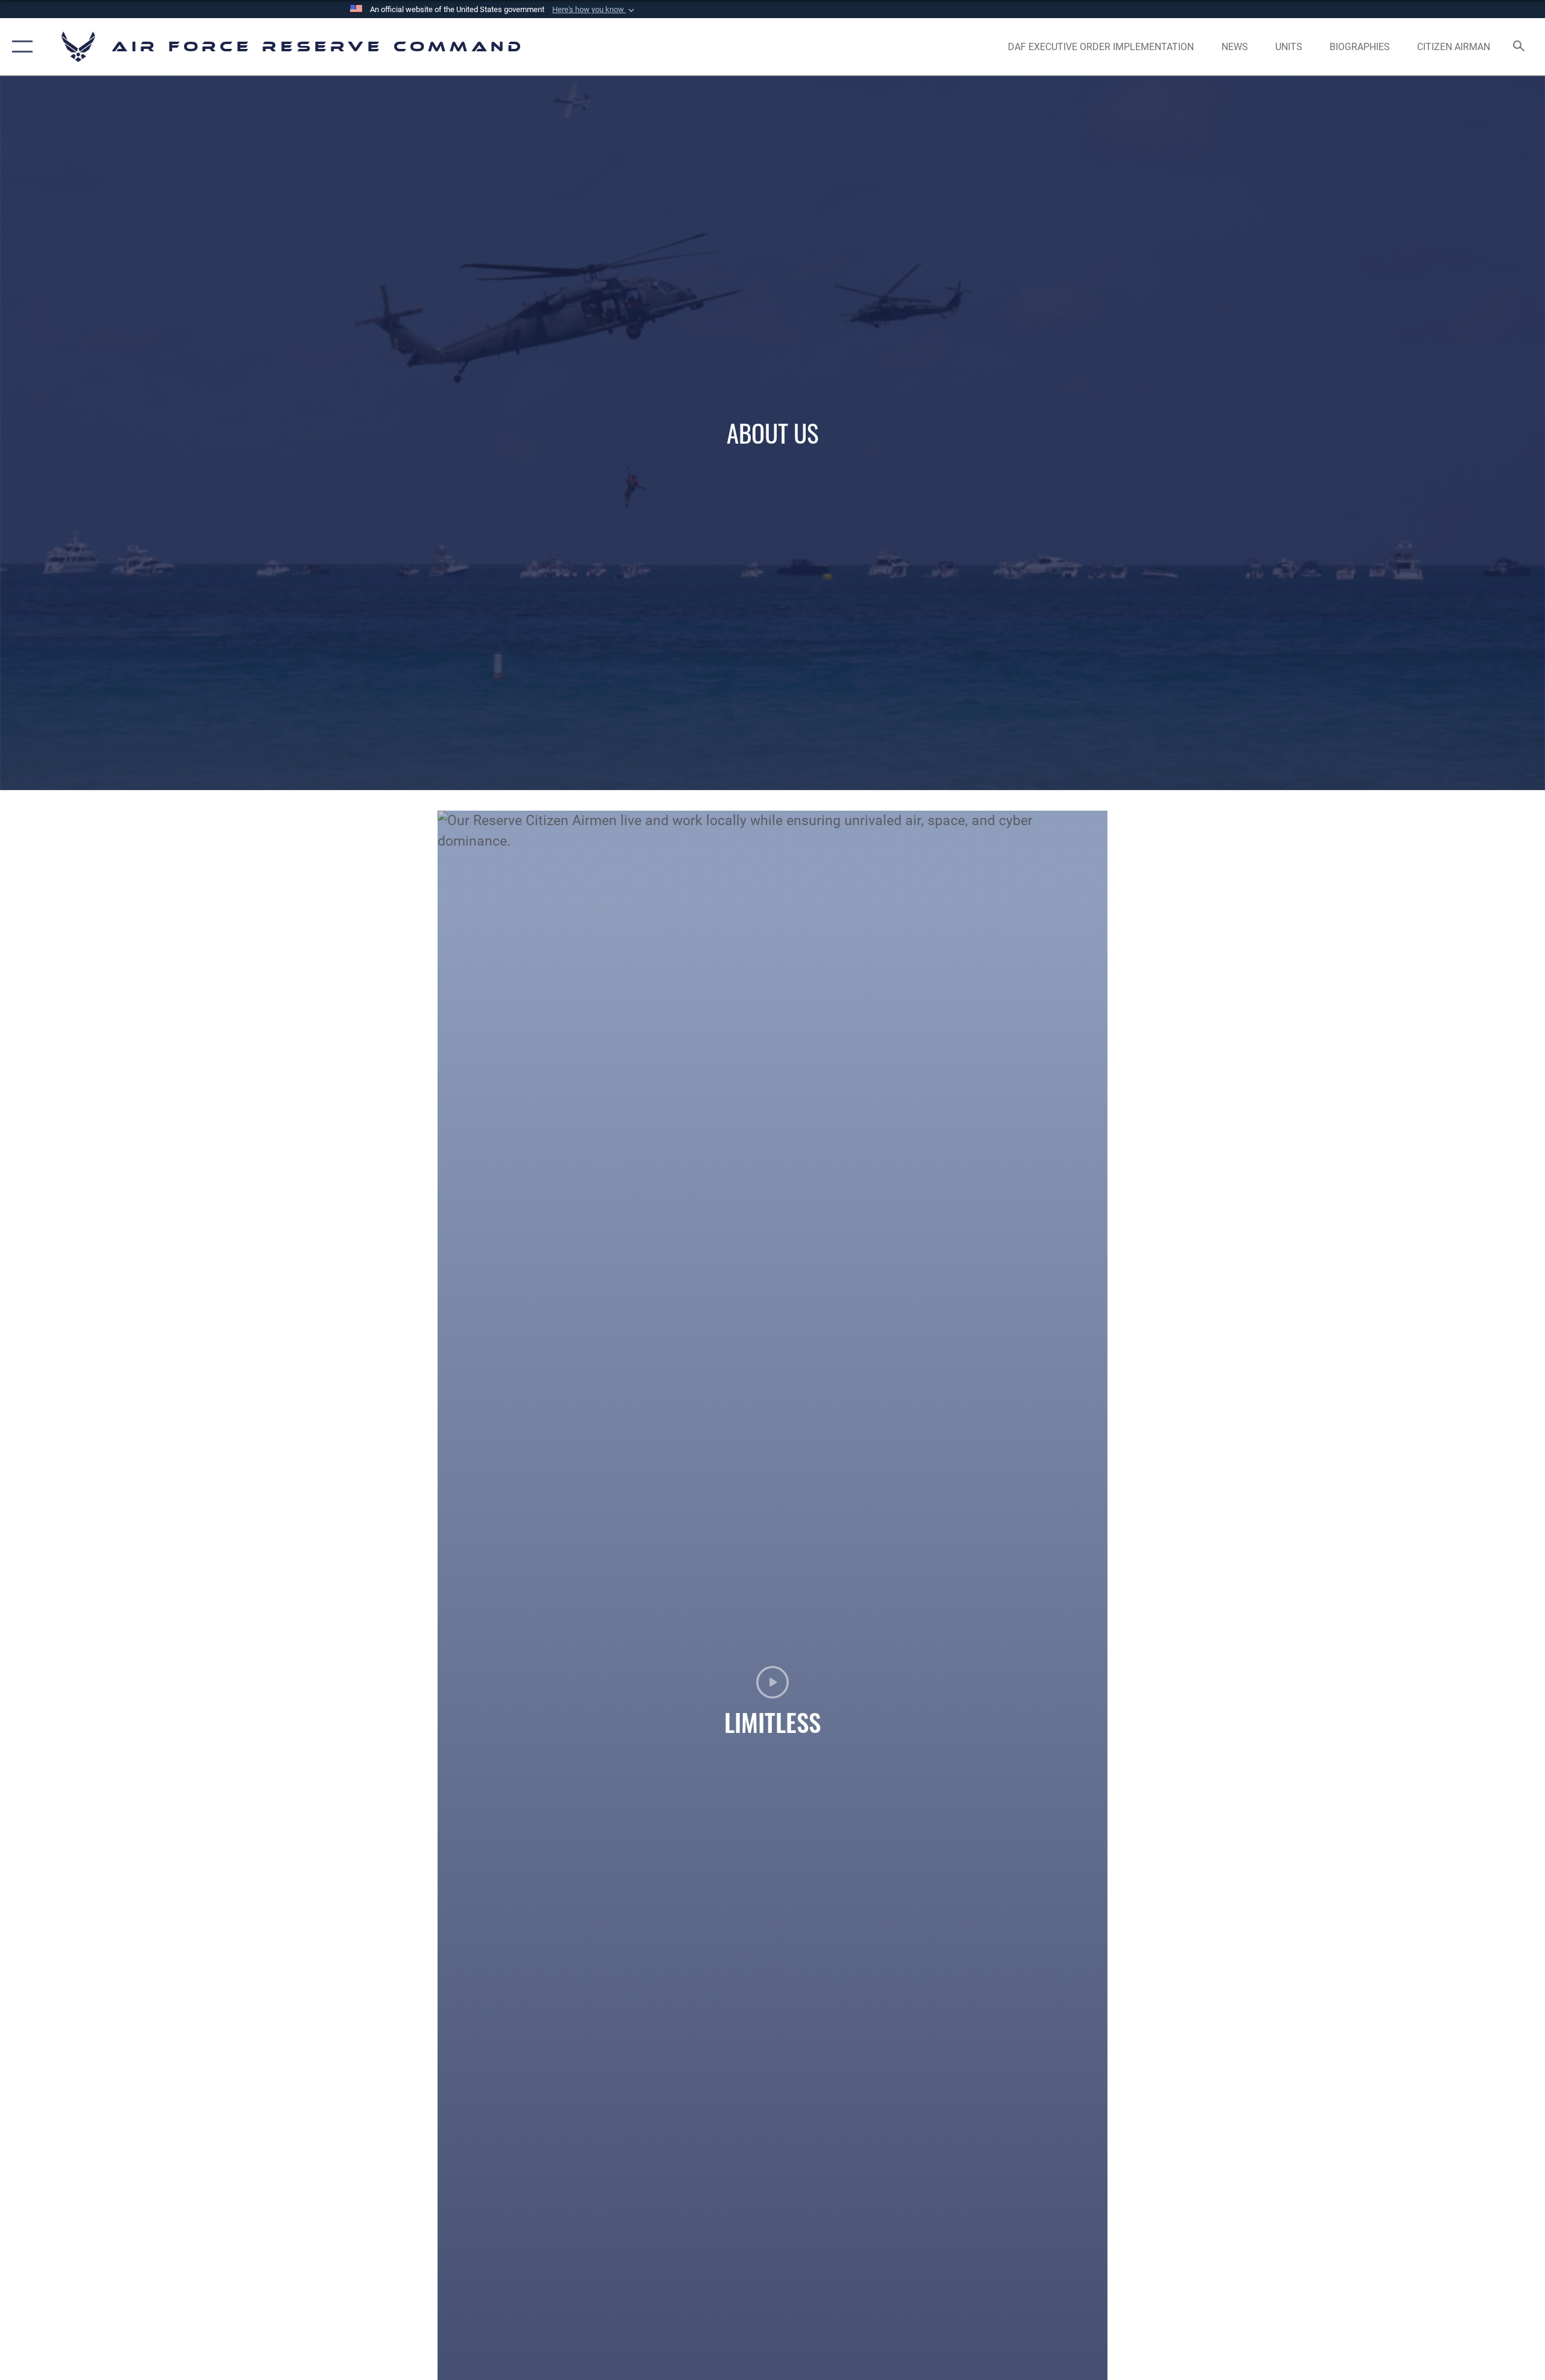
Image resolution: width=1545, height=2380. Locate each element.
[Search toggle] (1519, 47)
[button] (594, 10)
